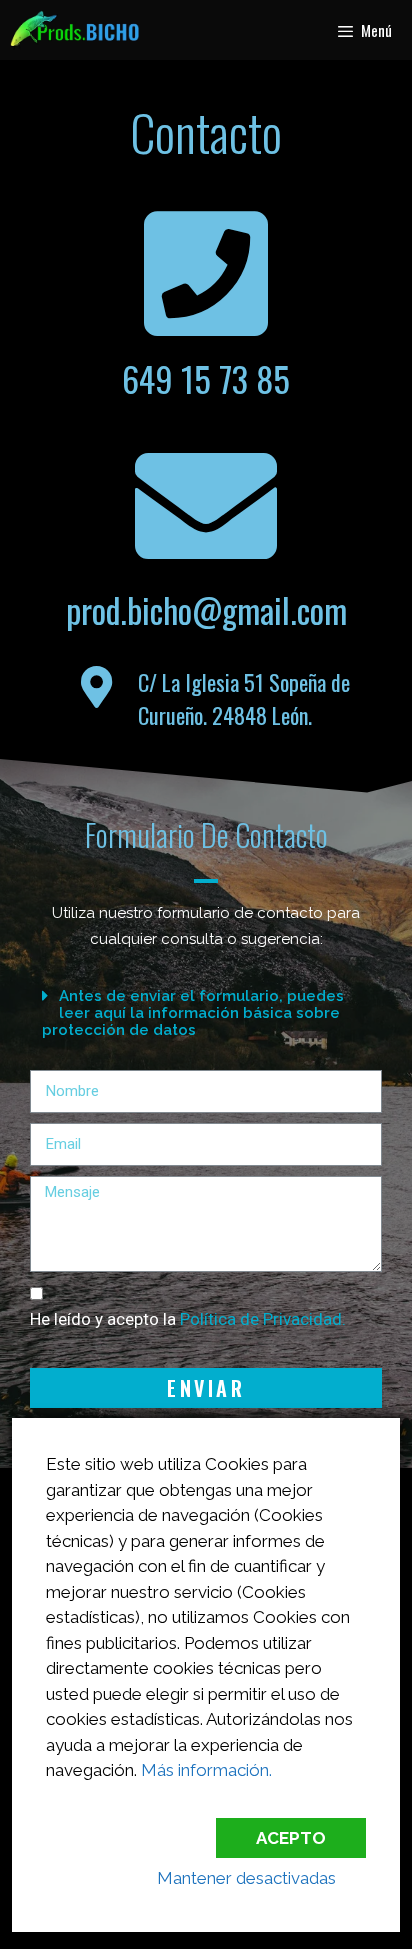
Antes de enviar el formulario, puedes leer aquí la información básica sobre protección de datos (193, 1013)
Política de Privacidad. (263, 1319)
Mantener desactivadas (246, 1878)
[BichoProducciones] (74, 30)
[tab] (206, 1012)
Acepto (291, 1838)
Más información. (206, 1770)
